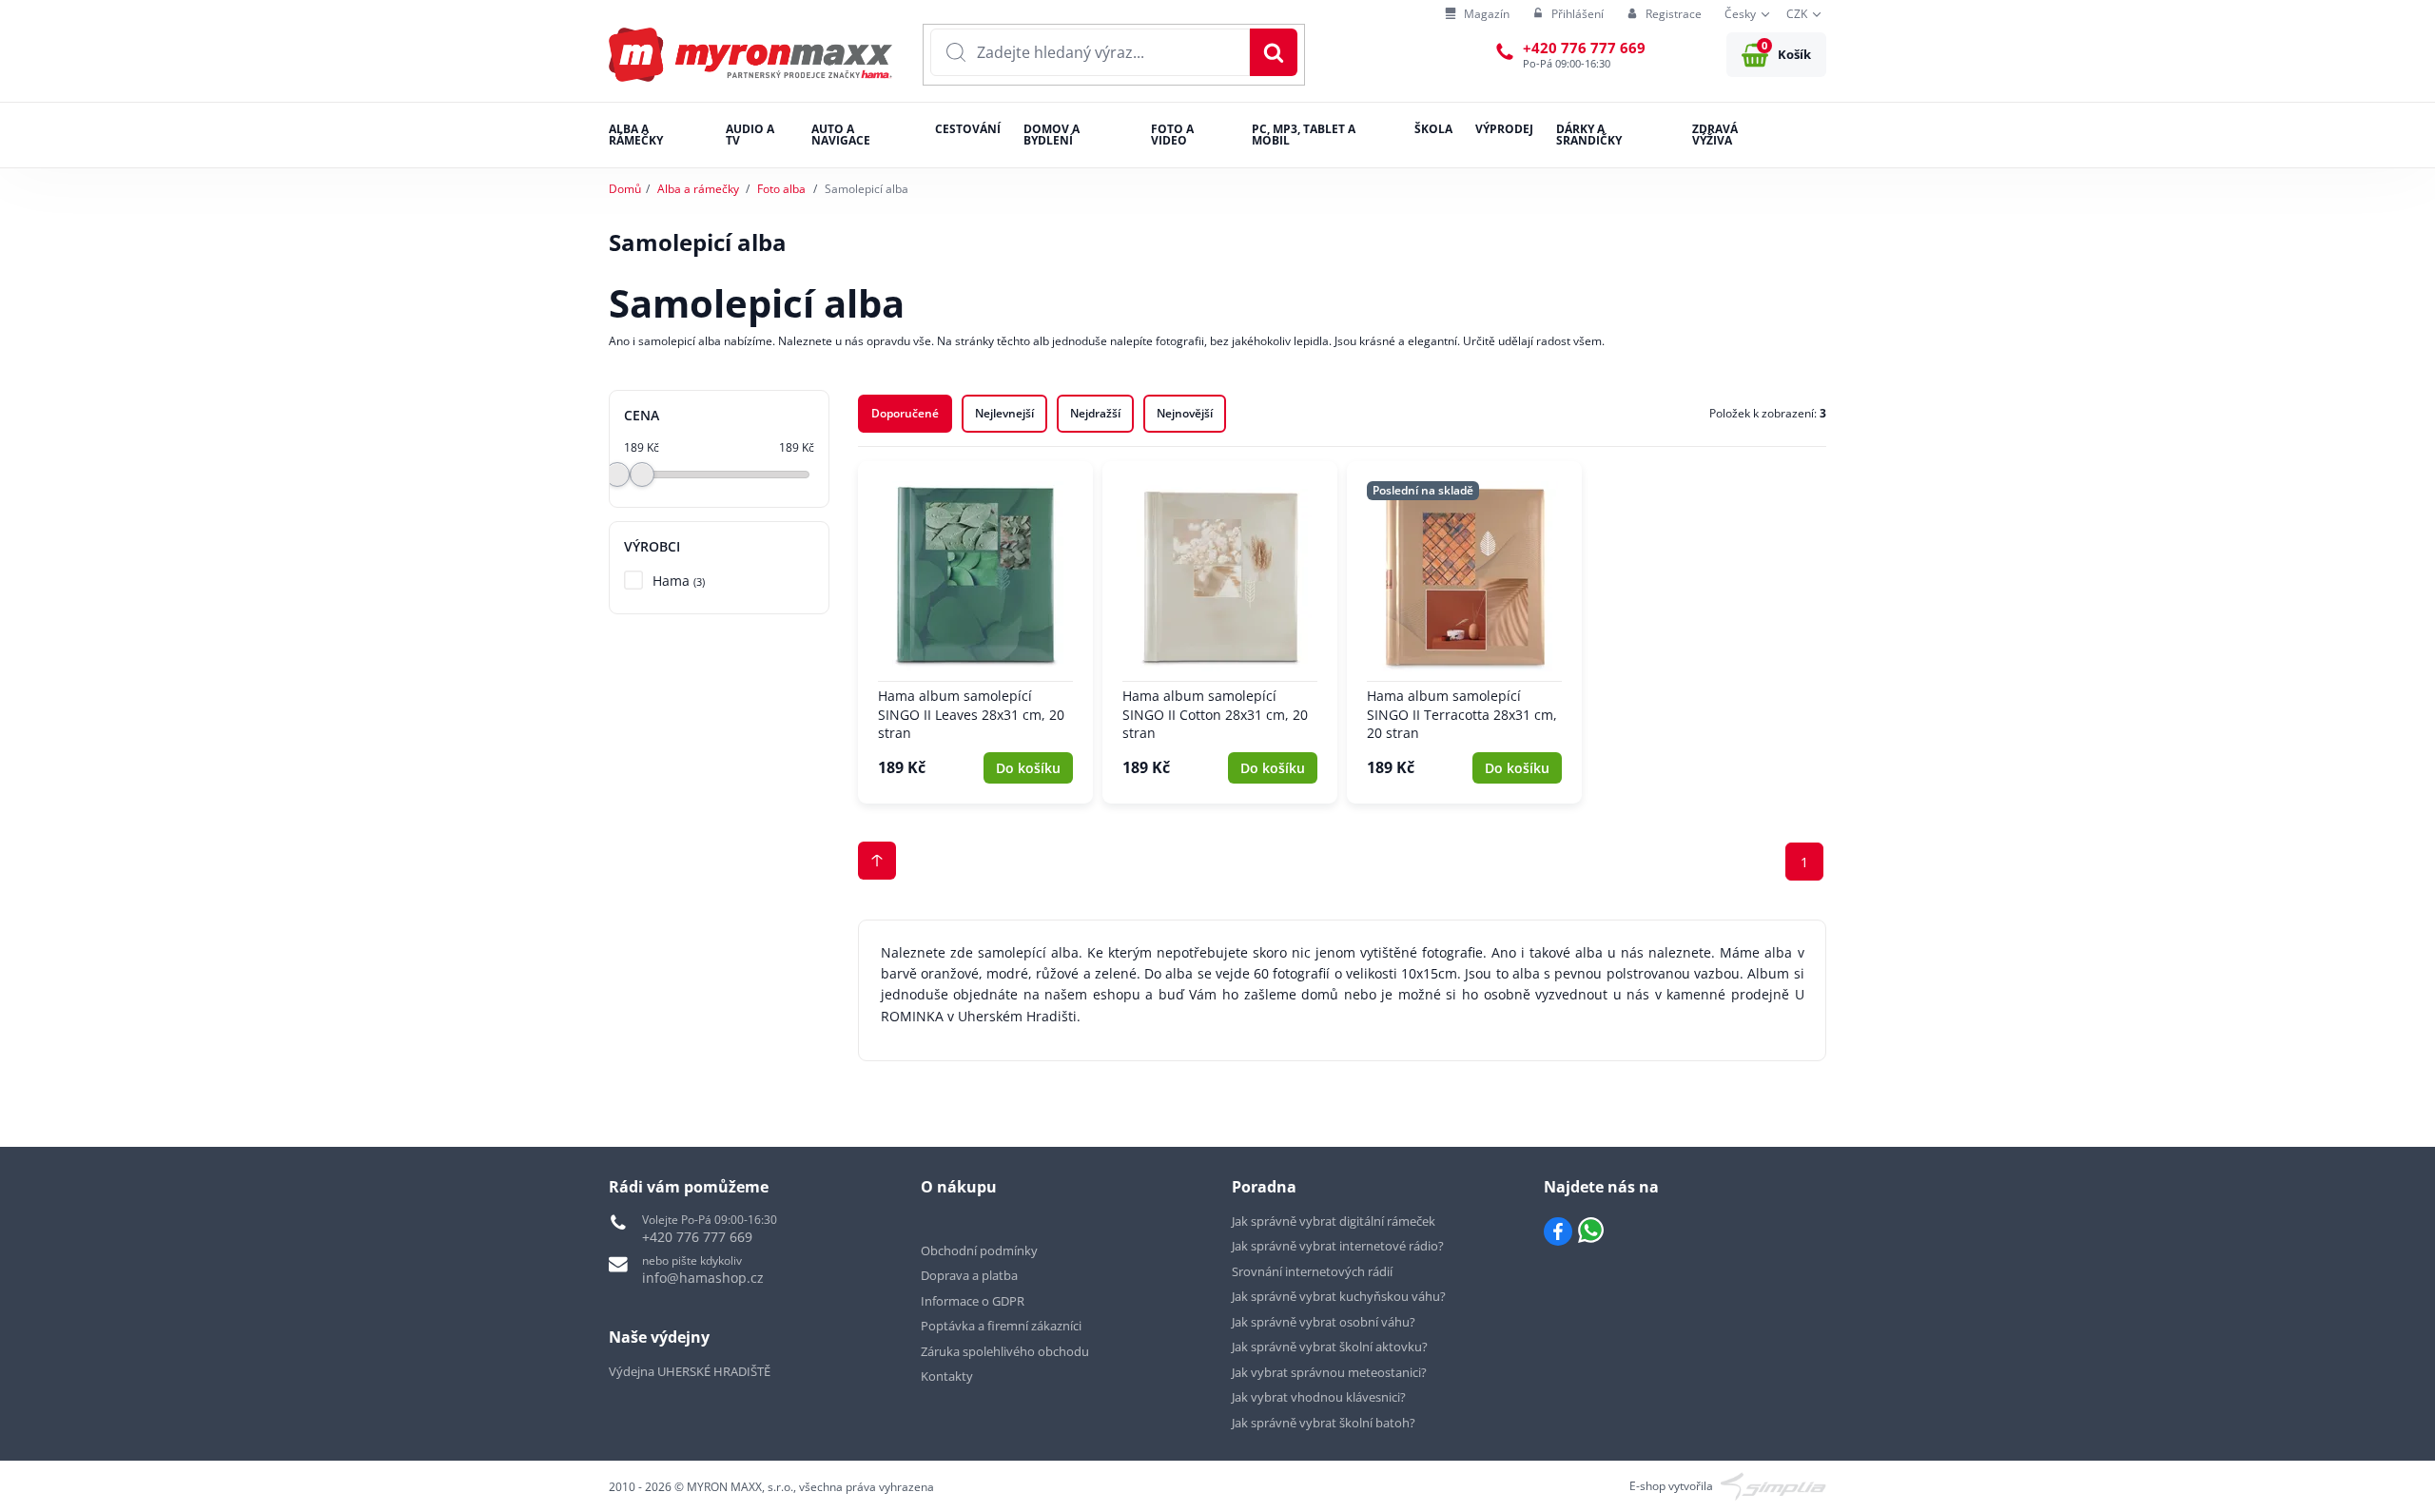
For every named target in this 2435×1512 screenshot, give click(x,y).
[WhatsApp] (1591, 1231)
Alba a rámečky (698, 189)
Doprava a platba (969, 1275)
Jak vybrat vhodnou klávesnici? (1319, 1397)
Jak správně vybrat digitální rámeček (1334, 1221)
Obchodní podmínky (979, 1250)
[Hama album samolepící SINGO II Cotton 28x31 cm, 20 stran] (1220, 632)
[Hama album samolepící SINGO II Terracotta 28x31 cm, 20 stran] (1464, 632)
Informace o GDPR (973, 1301)
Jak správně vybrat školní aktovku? (1330, 1347)
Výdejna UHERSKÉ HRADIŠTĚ (690, 1371)
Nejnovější (1185, 413)
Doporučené (905, 413)
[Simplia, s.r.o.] (1773, 1485)
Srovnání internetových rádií (1312, 1271)
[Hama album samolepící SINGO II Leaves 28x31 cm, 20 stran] (975, 632)
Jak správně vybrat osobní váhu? (1324, 1322)
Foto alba (781, 189)
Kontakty (947, 1376)
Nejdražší (1095, 413)
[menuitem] (1477, 15)
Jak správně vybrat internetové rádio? (1338, 1246)
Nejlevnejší (1004, 413)
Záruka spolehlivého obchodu (1005, 1351)
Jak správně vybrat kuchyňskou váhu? (1339, 1296)
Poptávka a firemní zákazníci (1001, 1326)
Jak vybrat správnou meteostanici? (1329, 1372)
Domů (625, 189)
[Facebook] (1558, 1231)
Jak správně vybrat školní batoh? (1324, 1423)
